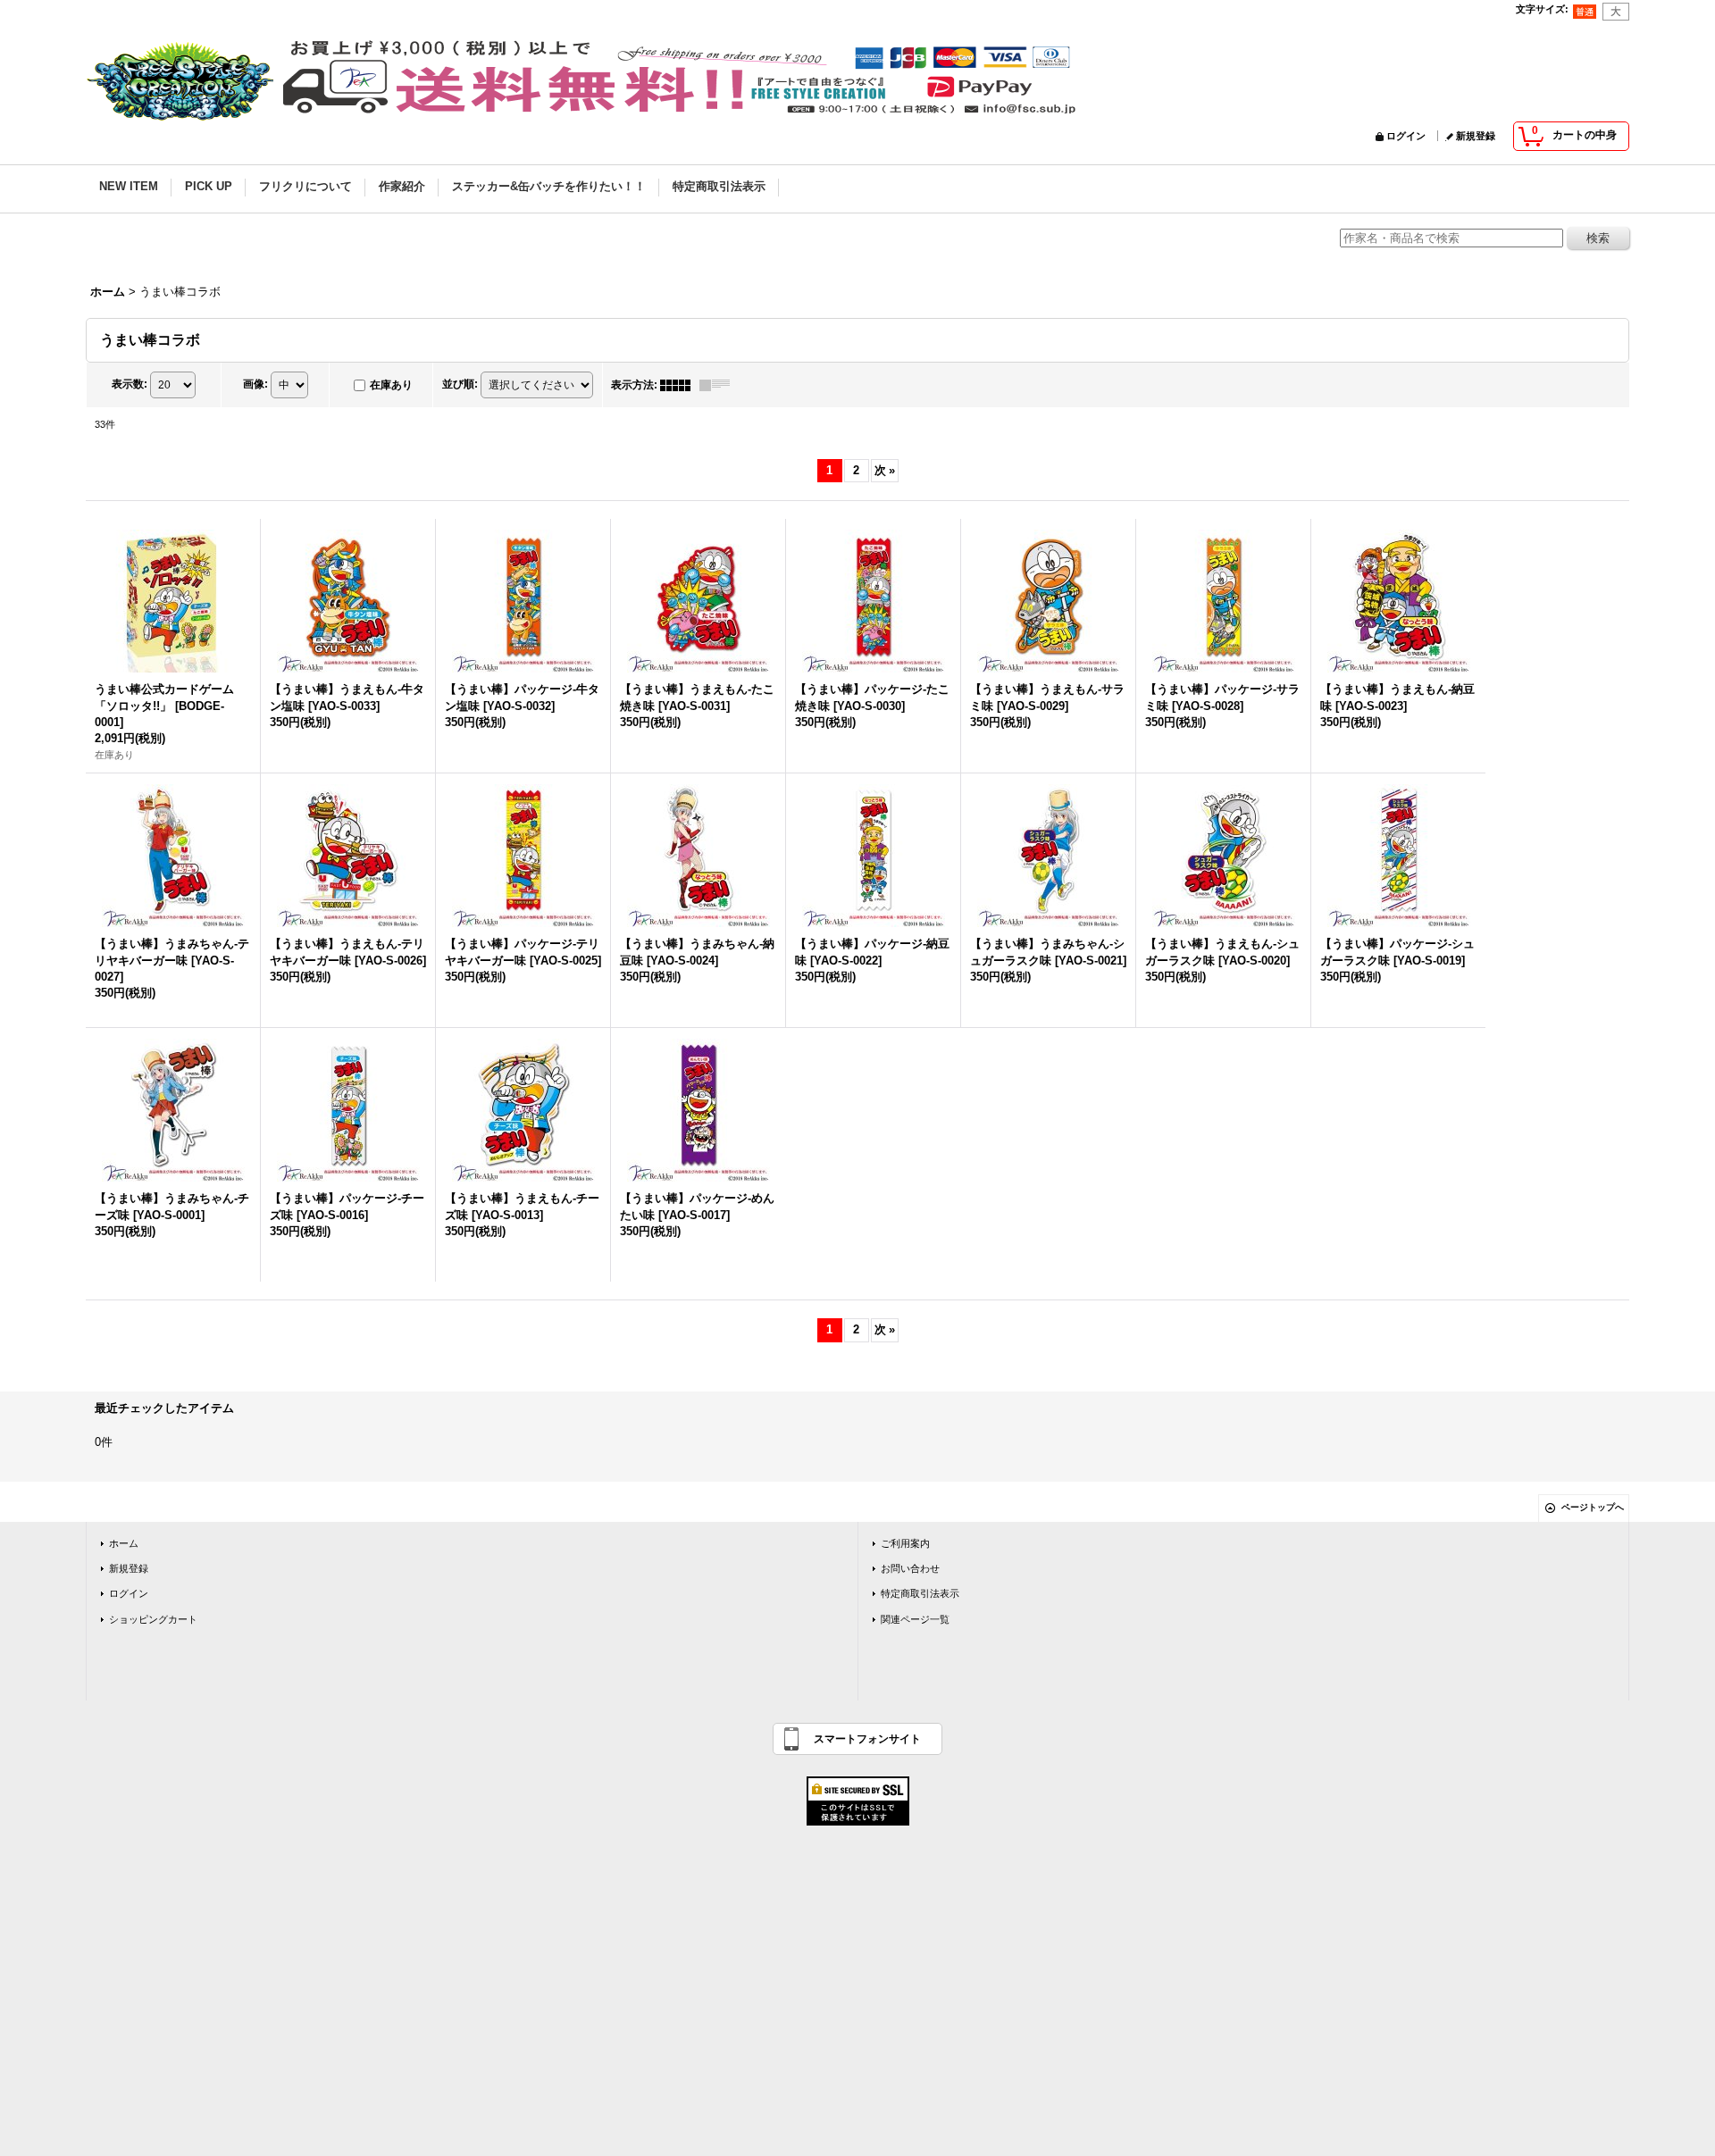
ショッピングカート (153, 1619)
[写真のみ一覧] (680, 385)
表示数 (130, 384)
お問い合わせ (910, 1568)
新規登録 (1476, 136)
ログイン (1406, 136)
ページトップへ (1593, 1507)
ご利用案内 (905, 1543)
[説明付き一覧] (719, 385)
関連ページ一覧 (915, 1619)
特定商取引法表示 (920, 1593)
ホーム (124, 1543)
